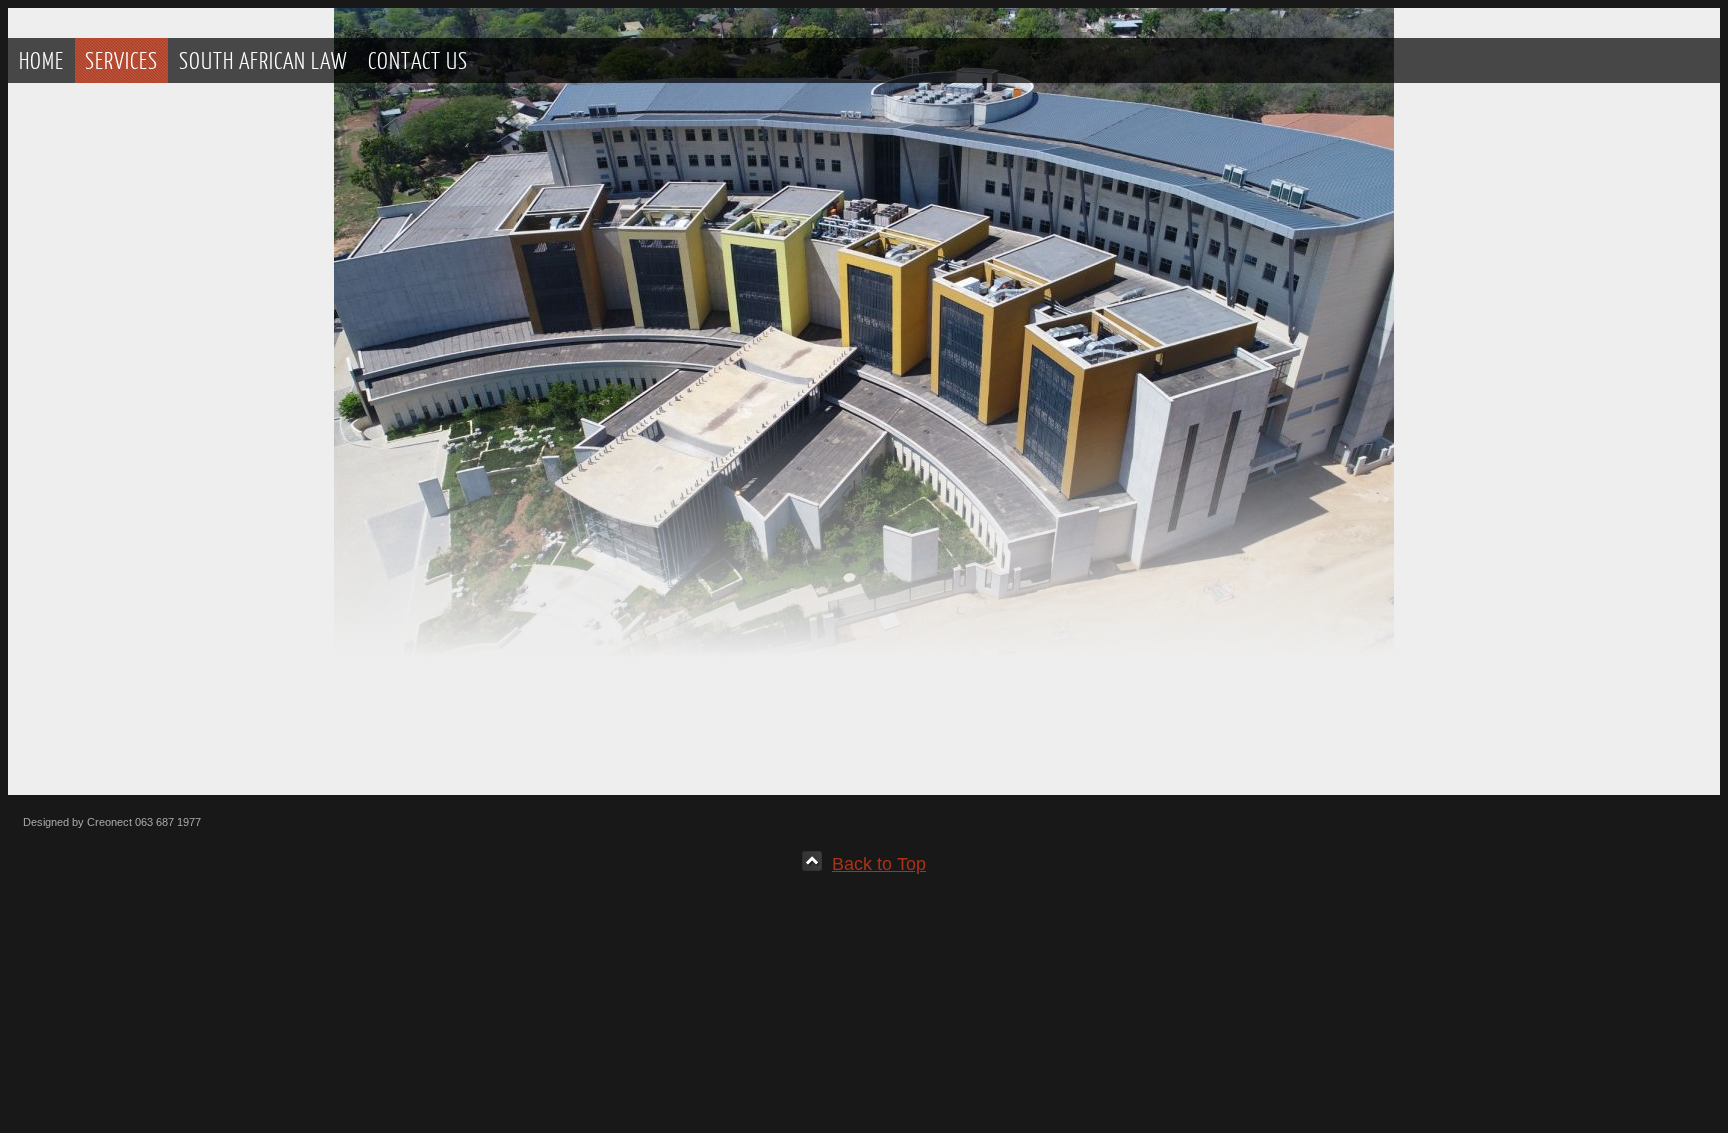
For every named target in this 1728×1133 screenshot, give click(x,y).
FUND (84, 389)
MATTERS (95, 492)
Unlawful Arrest (130, 203)
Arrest (100, 594)
